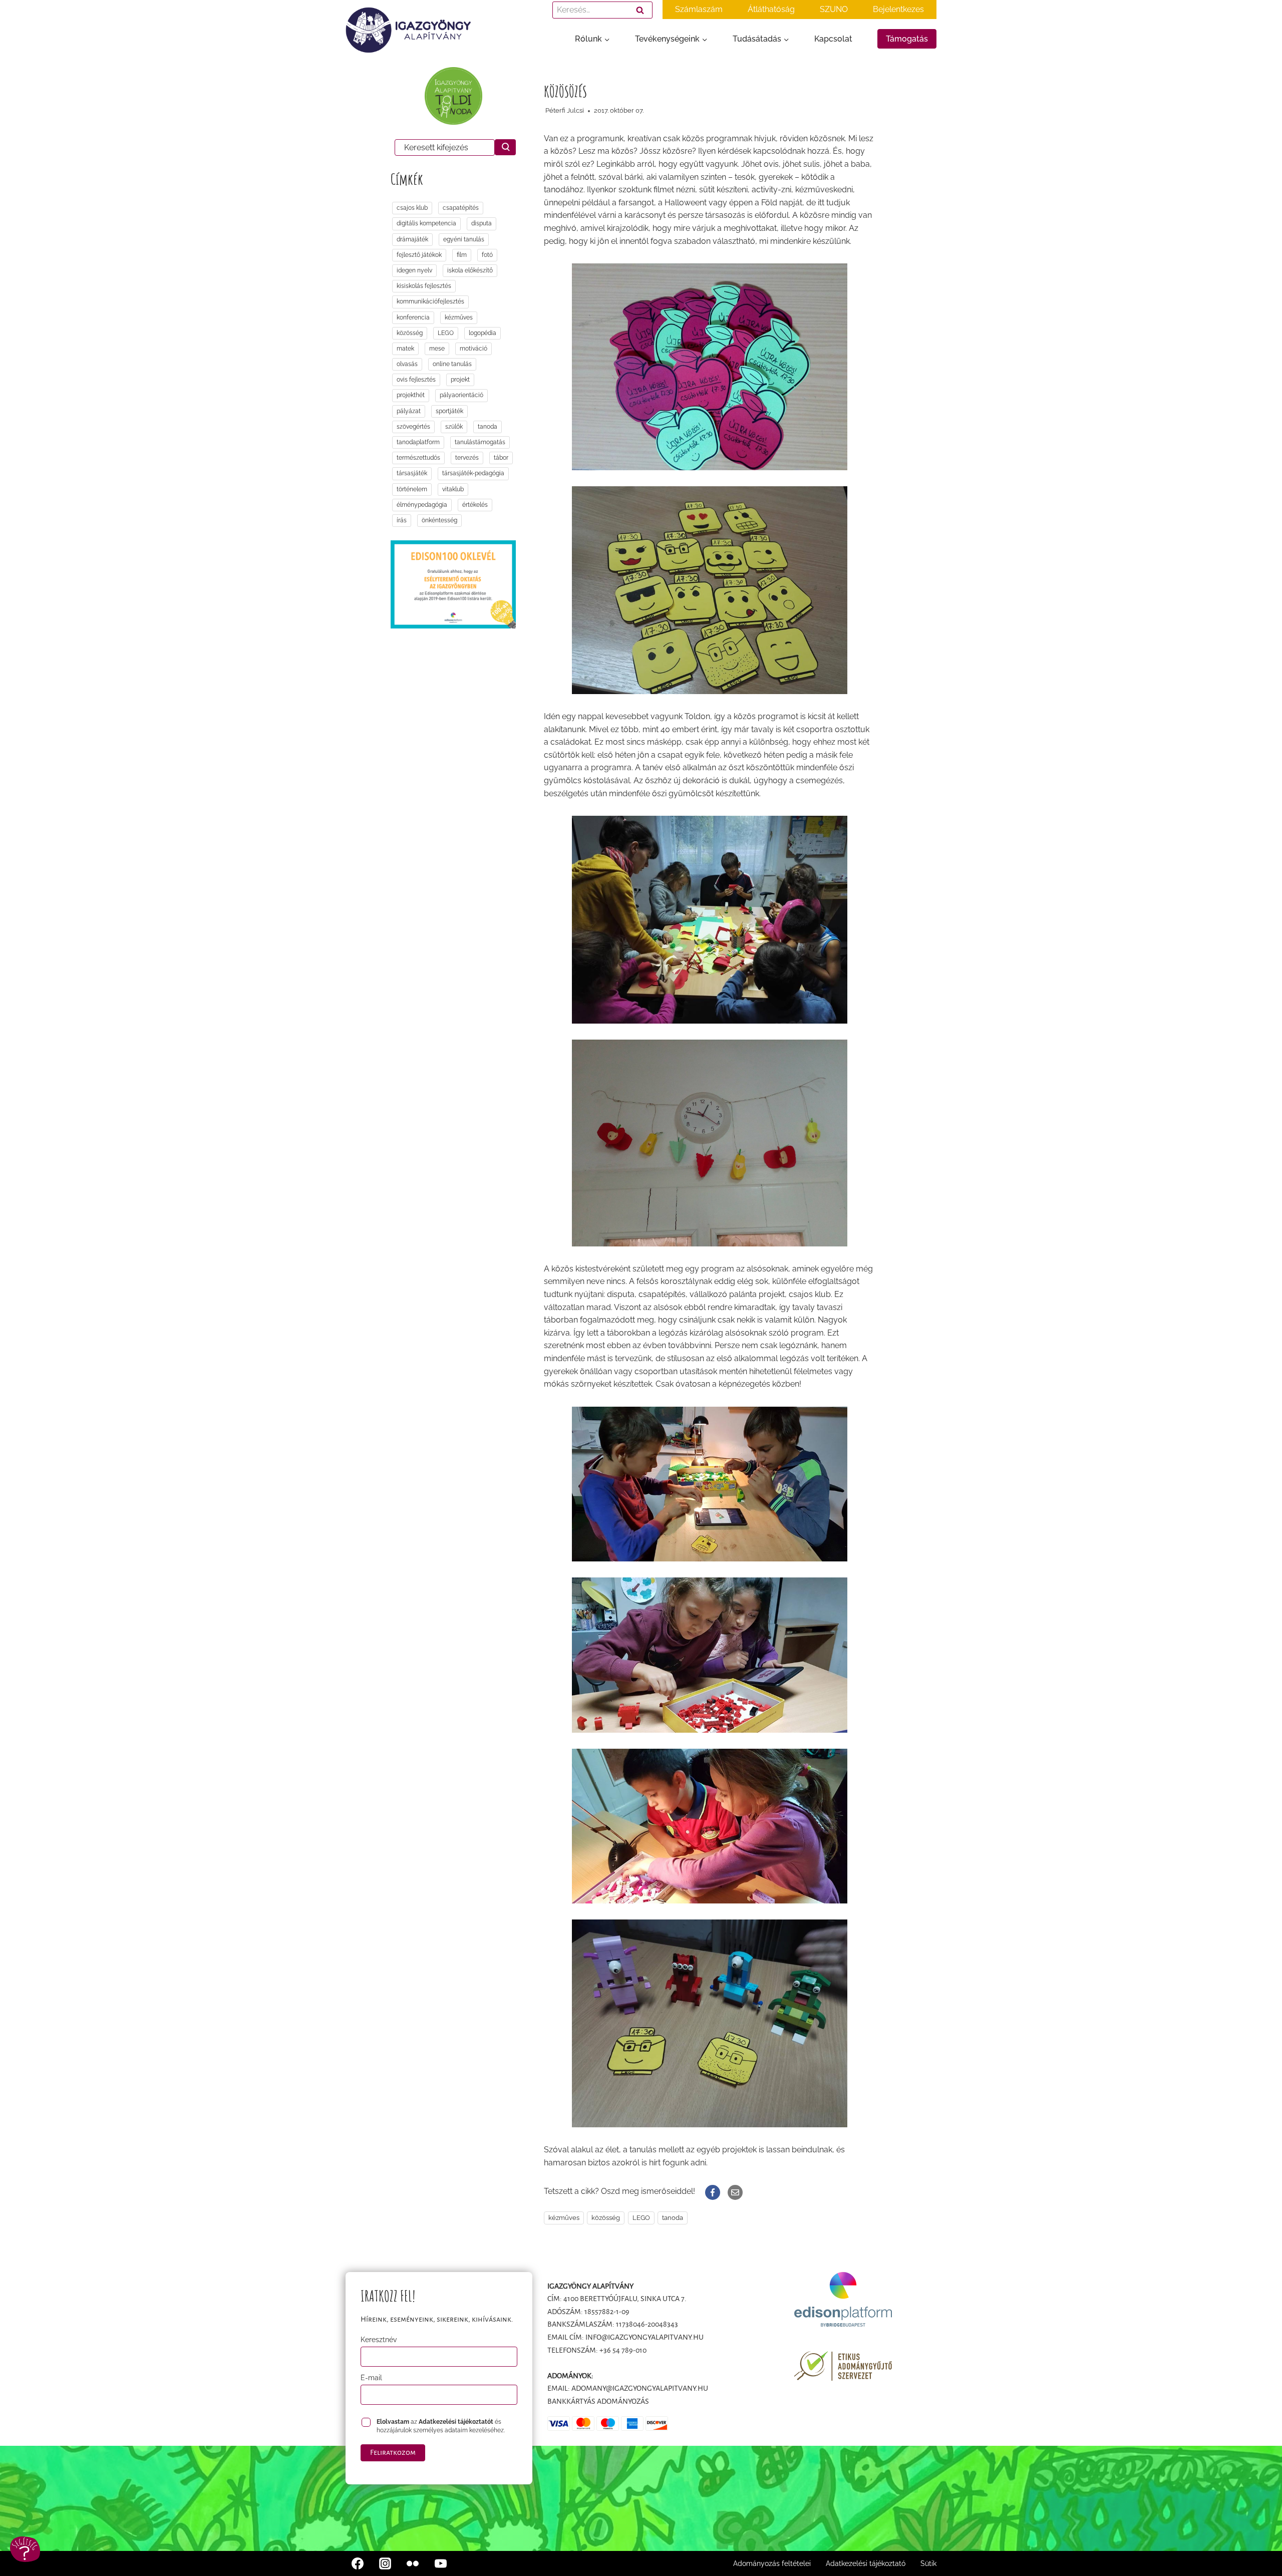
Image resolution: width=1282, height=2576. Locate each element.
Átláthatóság (771, 9)
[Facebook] (358, 2563)
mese (437, 349)
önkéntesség (439, 520)
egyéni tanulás (464, 239)
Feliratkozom (393, 2452)
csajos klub (412, 208)
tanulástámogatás (480, 442)
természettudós (418, 458)
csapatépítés (461, 208)
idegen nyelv (414, 270)
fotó (487, 255)
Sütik (928, 2563)
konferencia (413, 317)
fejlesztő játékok (419, 255)
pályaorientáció (461, 395)
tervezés (467, 458)
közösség (606, 2218)
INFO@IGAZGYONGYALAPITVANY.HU (645, 2337)
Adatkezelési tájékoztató (866, 2563)
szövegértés (413, 427)
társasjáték (412, 473)
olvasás (407, 364)
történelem (412, 489)
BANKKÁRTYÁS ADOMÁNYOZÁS (598, 2401)
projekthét (411, 395)
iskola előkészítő (470, 270)
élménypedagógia (422, 505)
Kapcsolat (833, 39)
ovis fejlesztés (416, 380)
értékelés (475, 505)
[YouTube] (441, 2563)
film (462, 255)
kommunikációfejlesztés (430, 301)
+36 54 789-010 (623, 2350)
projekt (460, 380)
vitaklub (453, 489)
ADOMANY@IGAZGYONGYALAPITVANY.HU (640, 2388)
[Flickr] (413, 2563)
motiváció (473, 349)
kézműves (564, 2218)
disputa (482, 223)
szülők (454, 427)
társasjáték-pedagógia (473, 473)
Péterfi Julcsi (565, 110)
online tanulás (452, 364)
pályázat (409, 411)
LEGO (641, 2218)
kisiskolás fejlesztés (424, 286)
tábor (501, 458)
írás (402, 520)
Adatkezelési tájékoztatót (456, 2422)
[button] (25, 2549)
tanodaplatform (418, 442)
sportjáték (449, 411)
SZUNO (834, 9)
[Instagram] (385, 2563)
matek (405, 349)
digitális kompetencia (426, 223)
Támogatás (907, 39)
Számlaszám (699, 9)
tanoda (673, 2218)
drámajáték (412, 239)
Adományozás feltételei (772, 2563)
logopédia (483, 333)
